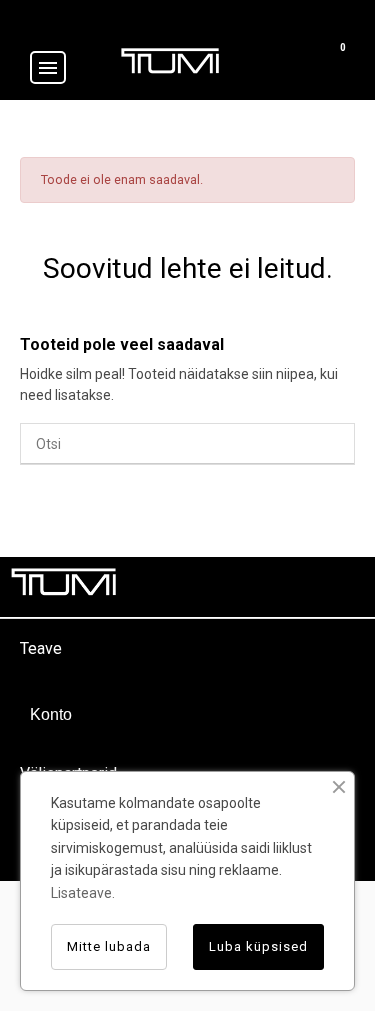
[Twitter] (255, 587)
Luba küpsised (258, 946)
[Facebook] (210, 587)
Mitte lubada (109, 946)
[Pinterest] (300, 587)
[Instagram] (345, 587)
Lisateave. (83, 893)
